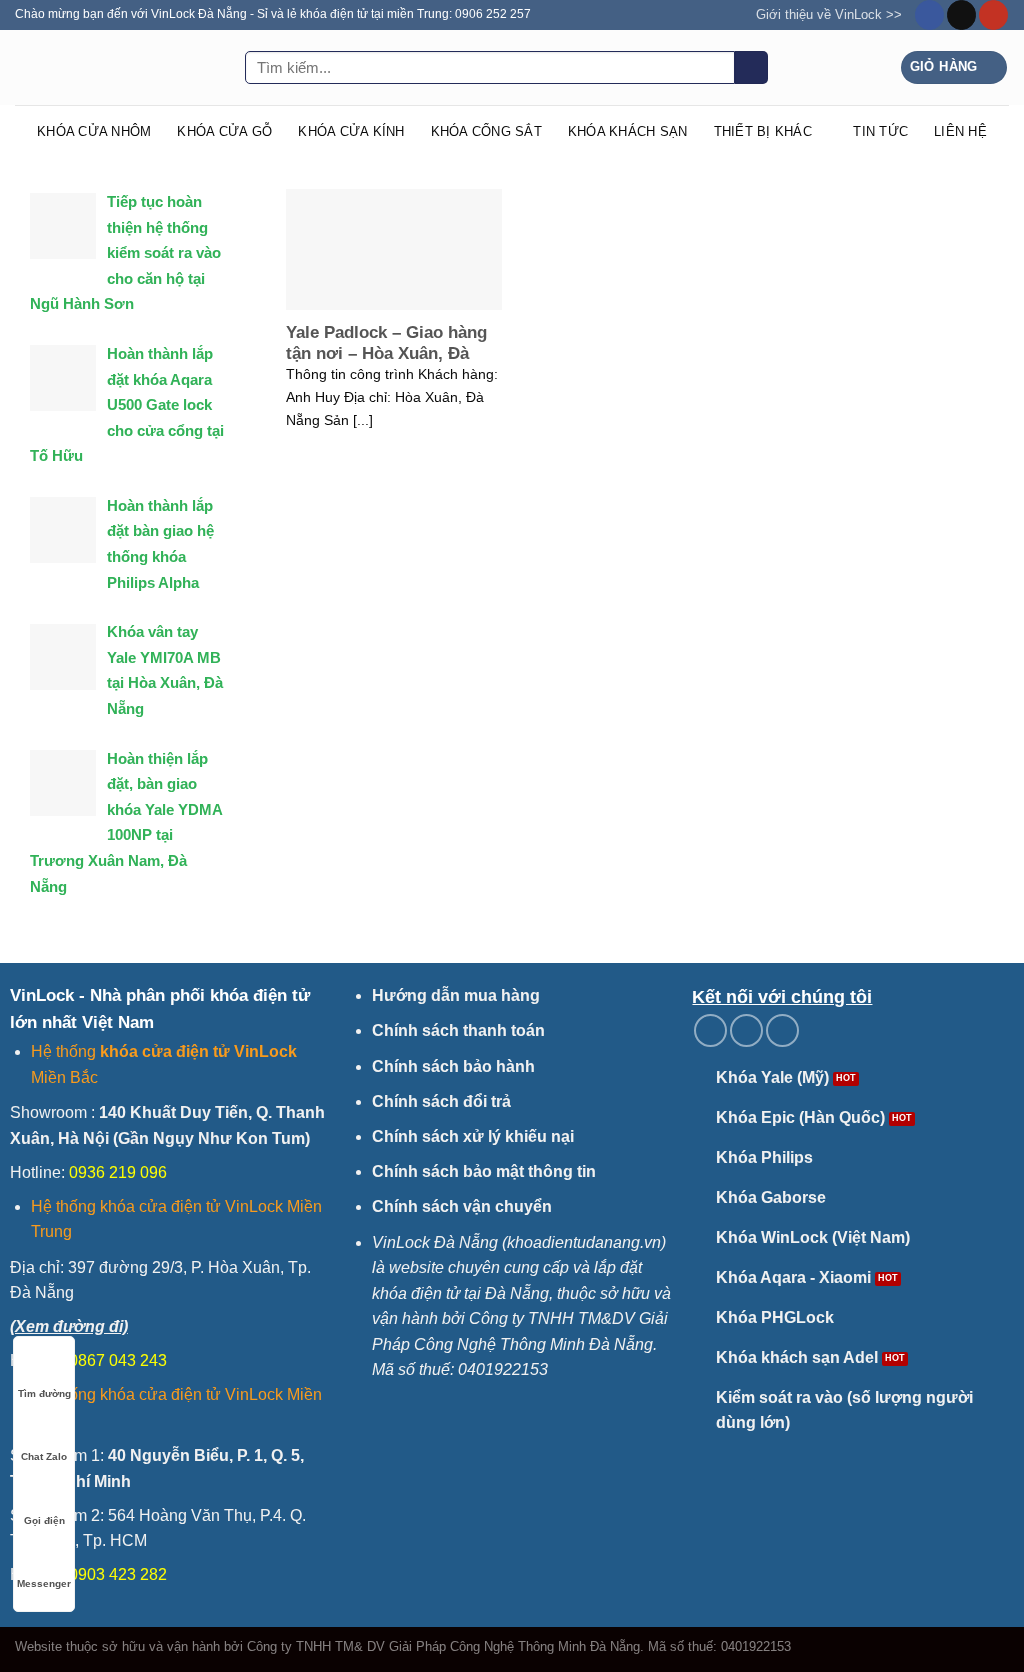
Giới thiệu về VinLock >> (829, 14)
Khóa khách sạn (628, 131)
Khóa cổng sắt (486, 131)
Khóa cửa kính (351, 131)
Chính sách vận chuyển (462, 1206)
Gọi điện (44, 1520)
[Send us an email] (961, 15)
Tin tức (880, 131)
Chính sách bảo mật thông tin (484, 1171)
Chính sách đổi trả (441, 1101)
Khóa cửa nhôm (94, 131)
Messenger (44, 1583)
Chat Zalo (44, 1456)
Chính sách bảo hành (453, 1066)
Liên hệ (960, 131)
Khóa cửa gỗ (224, 131)
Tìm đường (44, 1393)
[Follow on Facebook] (929, 15)
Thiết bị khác (763, 131)
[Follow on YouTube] (993, 15)
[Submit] (751, 68)
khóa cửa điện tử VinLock (198, 1051)
